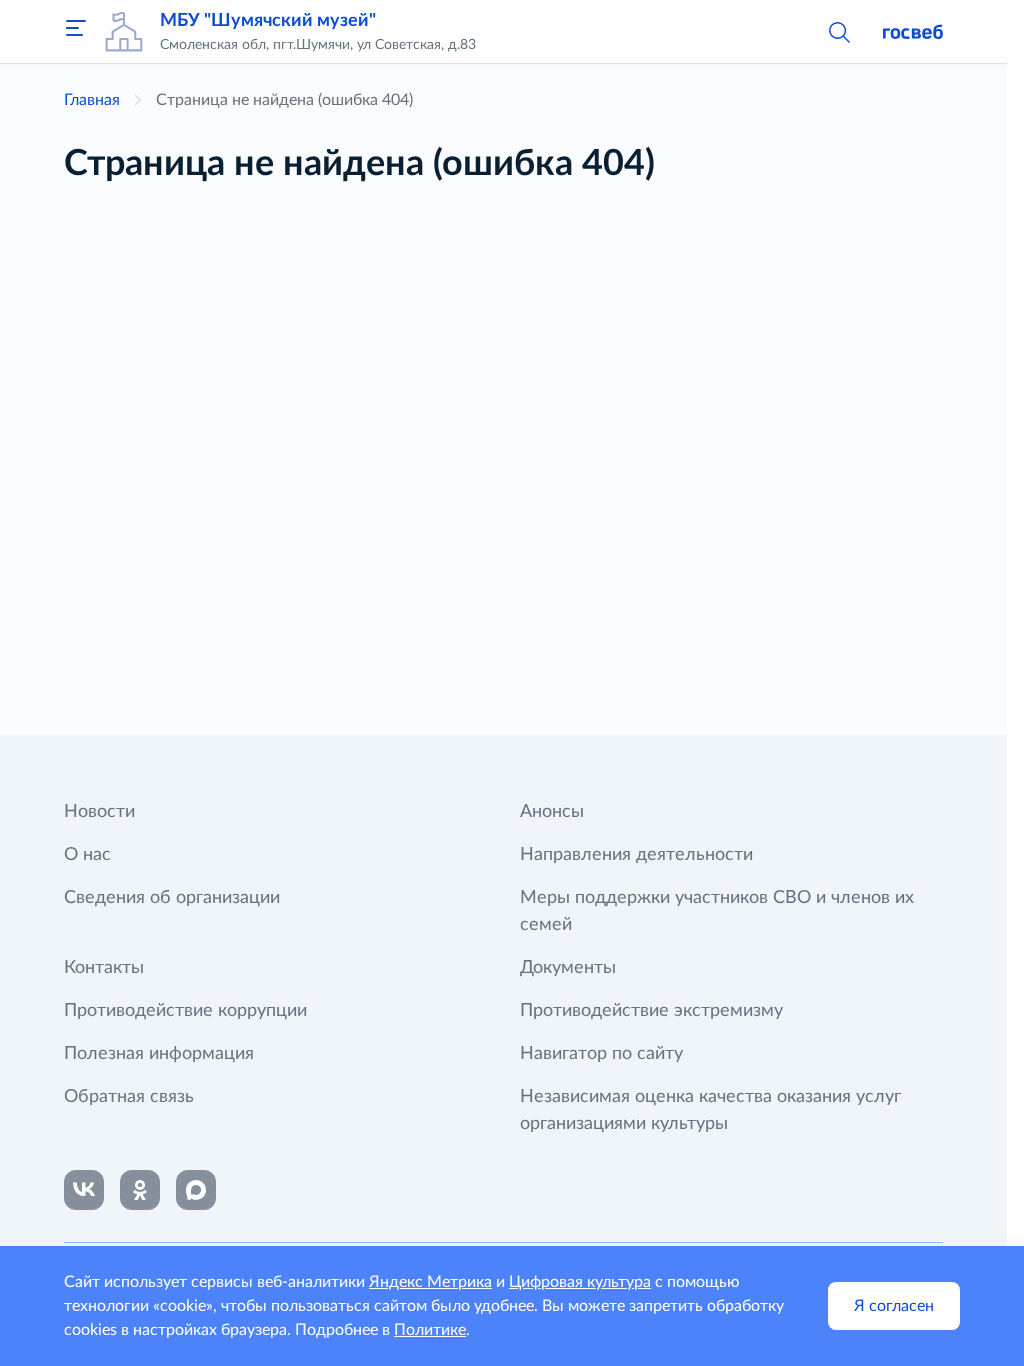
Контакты (104, 968)
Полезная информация (159, 1054)
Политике (430, 1330)
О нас (87, 855)
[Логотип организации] (124, 32)
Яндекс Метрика (430, 1282)
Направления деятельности (636, 855)
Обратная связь (129, 1097)
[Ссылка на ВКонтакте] (84, 1190)
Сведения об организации (172, 898)
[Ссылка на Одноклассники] (140, 1190)
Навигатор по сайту (601, 1054)
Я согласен (894, 1306)
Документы (568, 968)
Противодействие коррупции (185, 1011)
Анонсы (552, 812)
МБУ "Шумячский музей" (268, 21)
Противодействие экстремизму (651, 1011)
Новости (99, 812)
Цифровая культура (580, 1282)
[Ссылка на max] (196, 1190)
